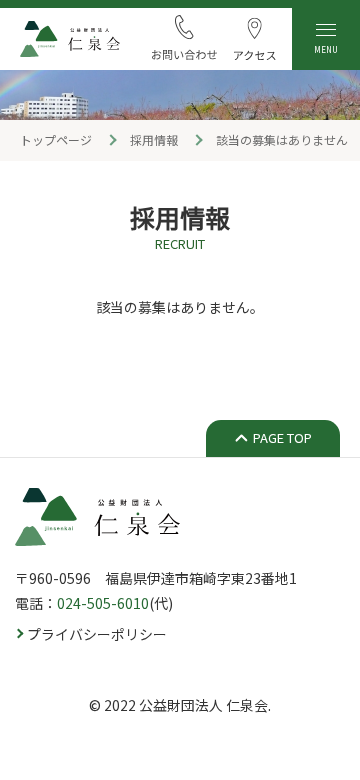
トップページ (56, 139)
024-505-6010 (103, 603)
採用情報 (154, 139)
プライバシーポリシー (97, 634)
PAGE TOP (282, 437)
